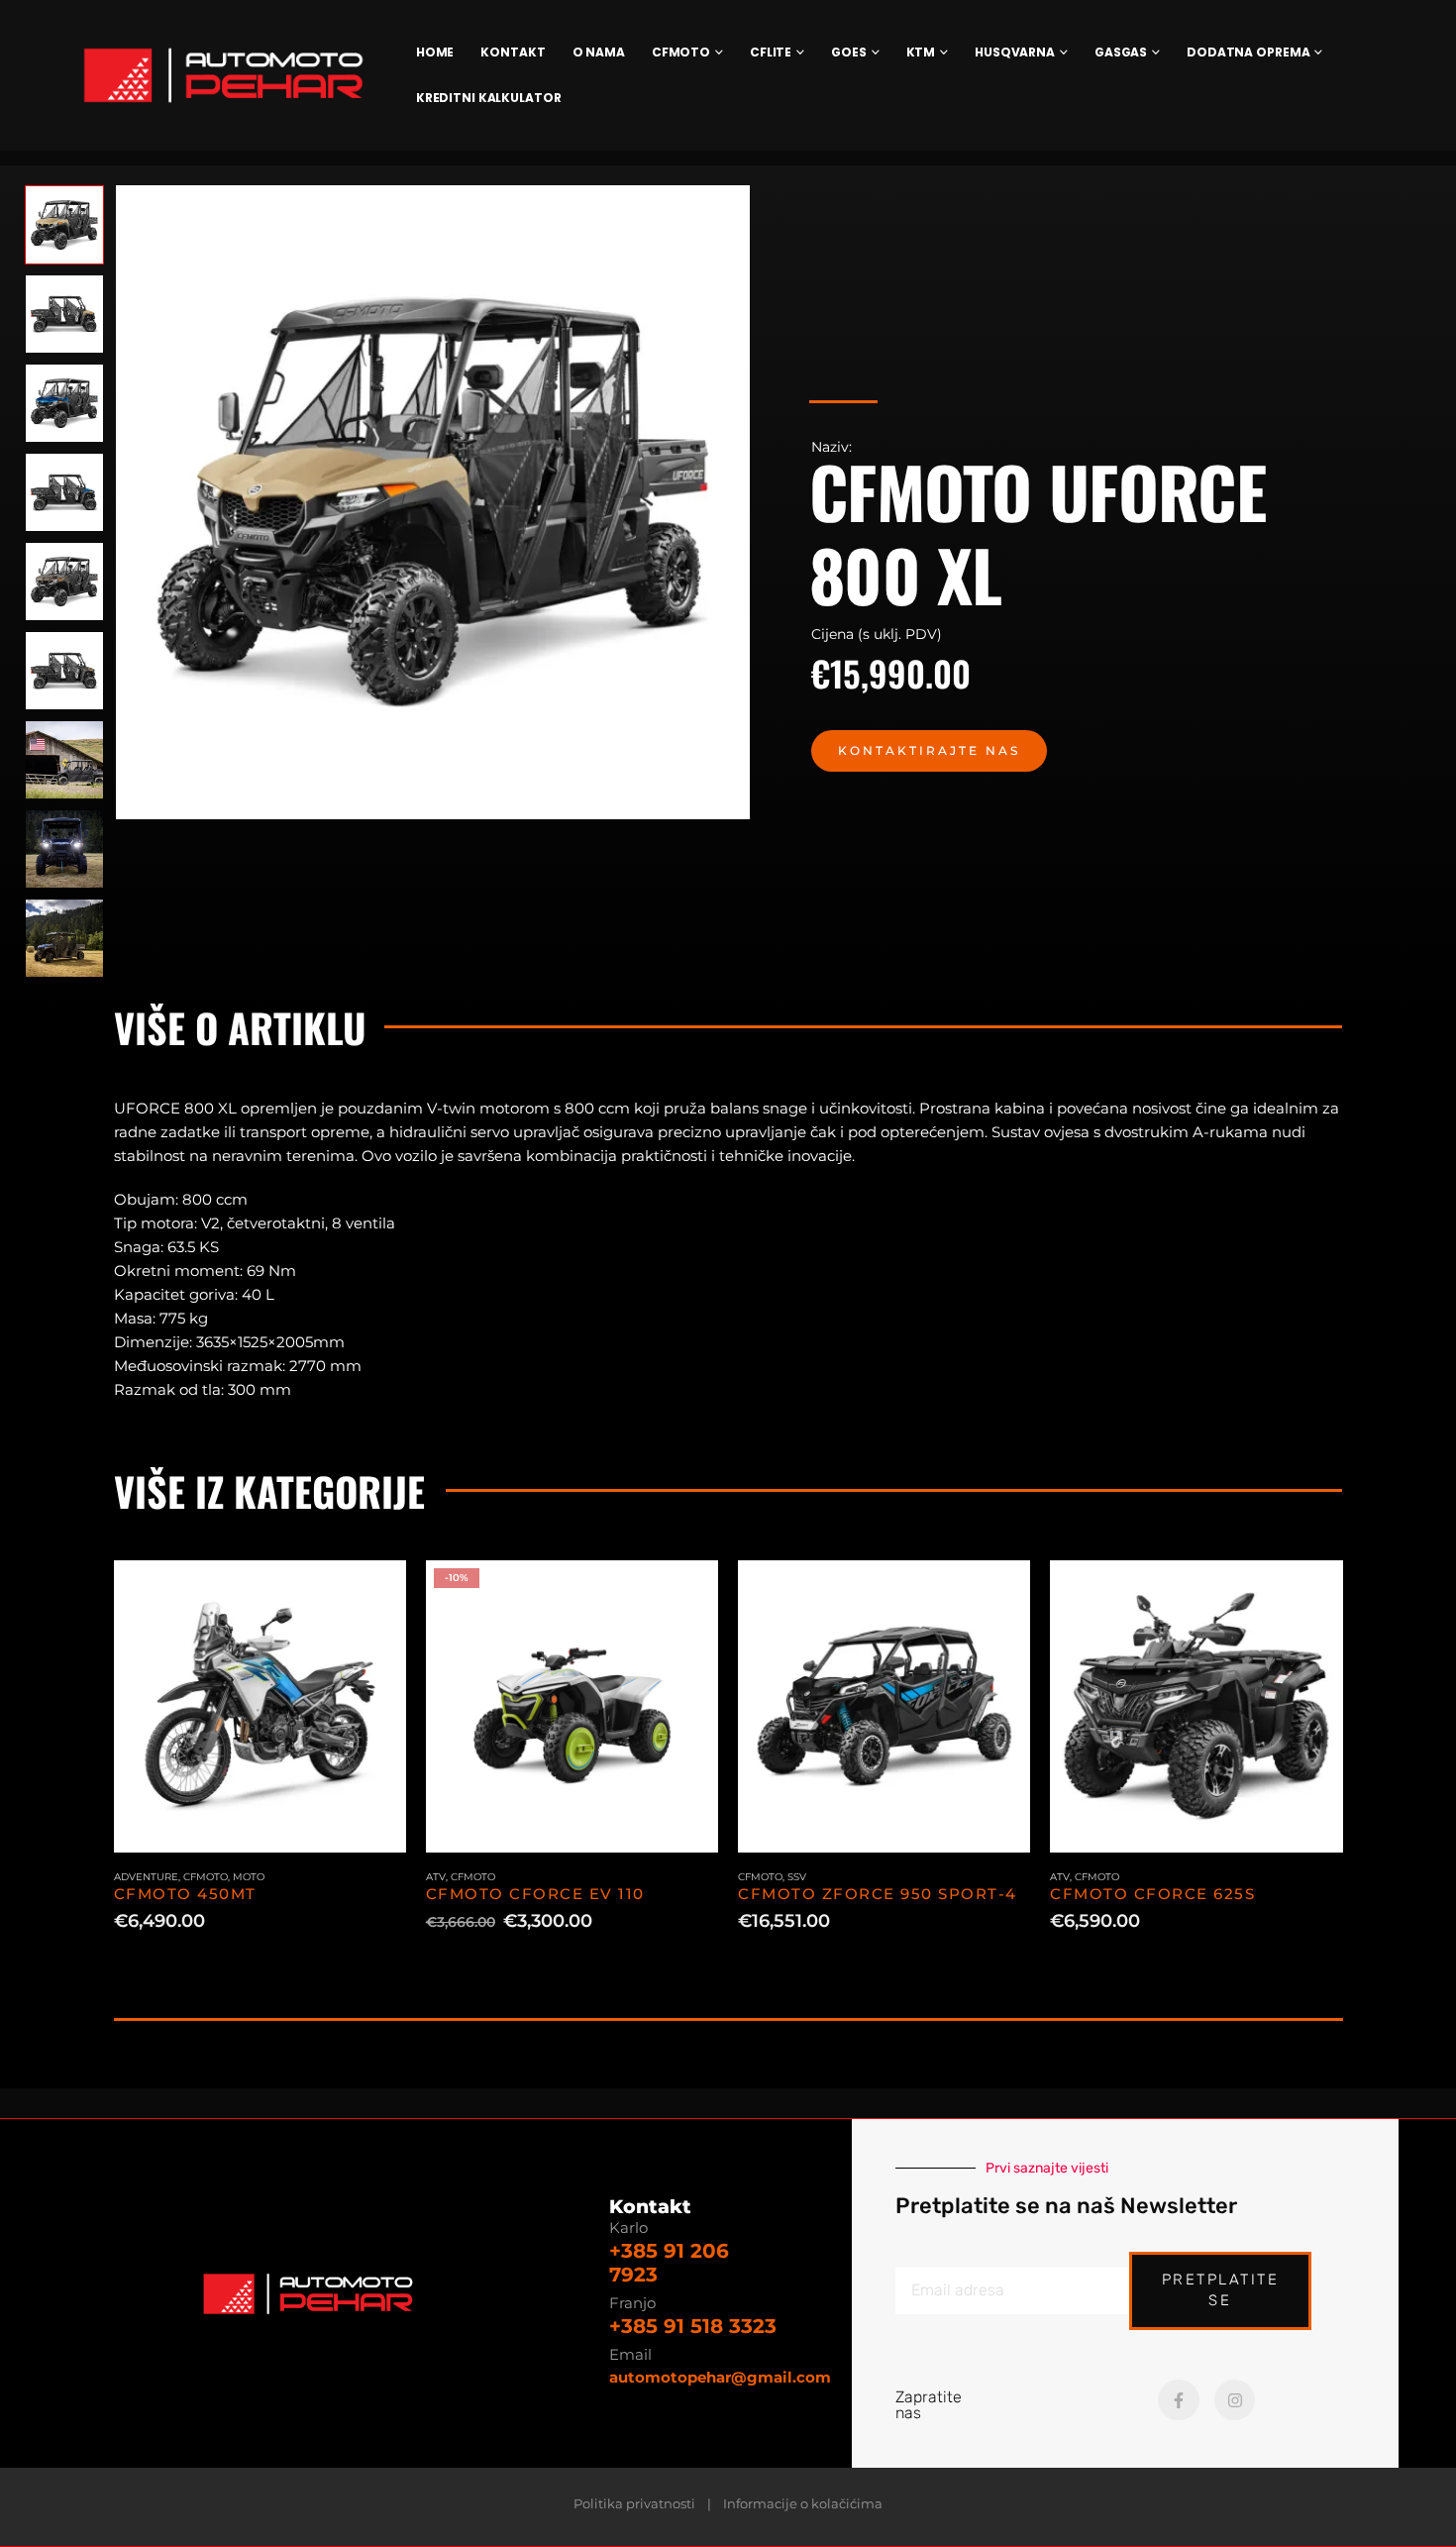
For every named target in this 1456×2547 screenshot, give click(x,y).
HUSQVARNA (1015, 52)
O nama (599, 52)
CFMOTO (681, 52)
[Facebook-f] (1179, 2400)
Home (435, 52)
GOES (849, 52)
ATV (436, 1877)
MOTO (249, 1877)
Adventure (146, 1877)
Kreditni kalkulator (489, 98)
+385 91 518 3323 (693, 2326)
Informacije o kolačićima (803, 2504)
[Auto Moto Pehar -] (223, 75)
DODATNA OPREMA (1248, 52)
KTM (921, 52)
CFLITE (771, 52)
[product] (260, 1706)
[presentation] (119, 502)
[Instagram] (1235, 2400)
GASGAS (1121, 52)
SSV (797, 1877)
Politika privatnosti (634, 2504)
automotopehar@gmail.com (720, 2377)
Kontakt (513, 52)
